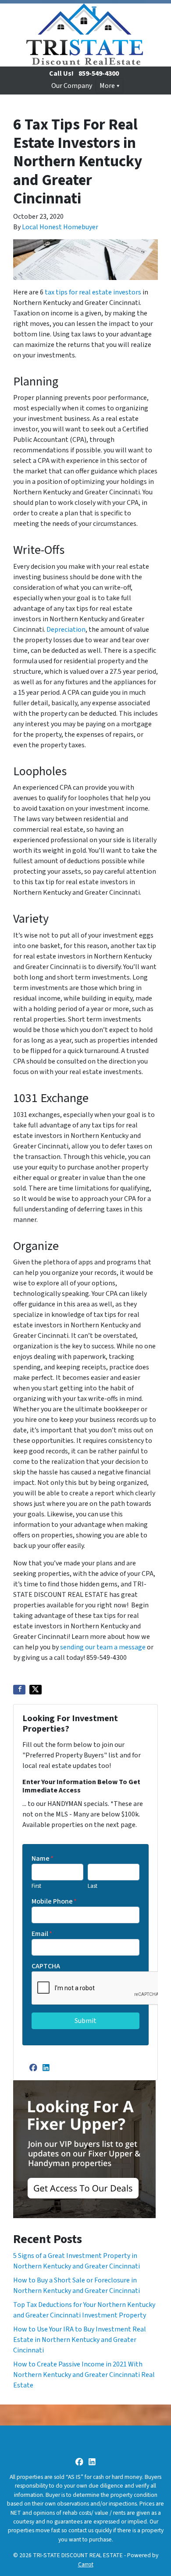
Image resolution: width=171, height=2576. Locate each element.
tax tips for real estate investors (93, 292)
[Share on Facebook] (19, 1690)
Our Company (72, 86)
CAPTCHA (46, 1966)
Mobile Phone (54, 1901)
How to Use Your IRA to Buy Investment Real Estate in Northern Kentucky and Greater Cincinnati (80, 2340)
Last (93, 1886)
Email (42, 1934)
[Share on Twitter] (36, 1690)
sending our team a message (103, 1647)
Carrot (86, 2564)
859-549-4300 (99, 73)
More (107, 86)
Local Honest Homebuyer (60, 227)
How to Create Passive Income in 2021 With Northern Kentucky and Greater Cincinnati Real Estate (84, 2375)
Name (43, 1858)
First (36, 1886)
